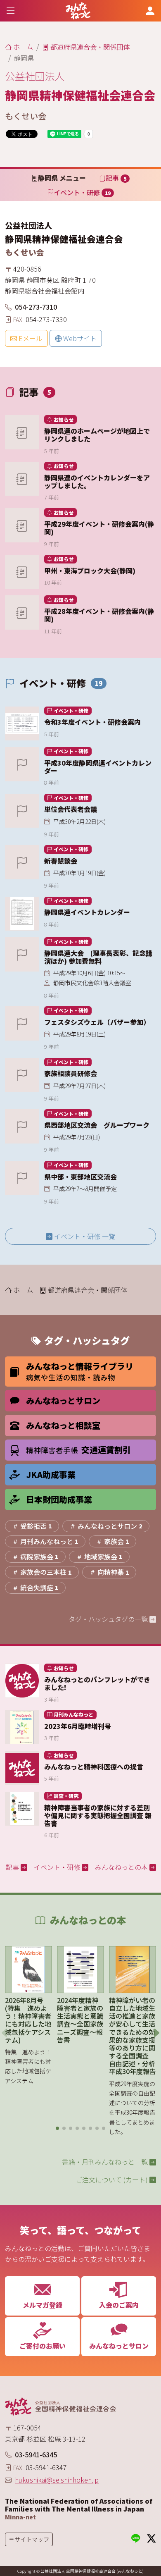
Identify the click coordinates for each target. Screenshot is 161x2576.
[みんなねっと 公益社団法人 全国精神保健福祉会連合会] (78, 11)
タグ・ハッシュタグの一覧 (109, 1619)
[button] (57, 2128)
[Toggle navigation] (11, 11)
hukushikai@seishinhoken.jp (57, 2480)
